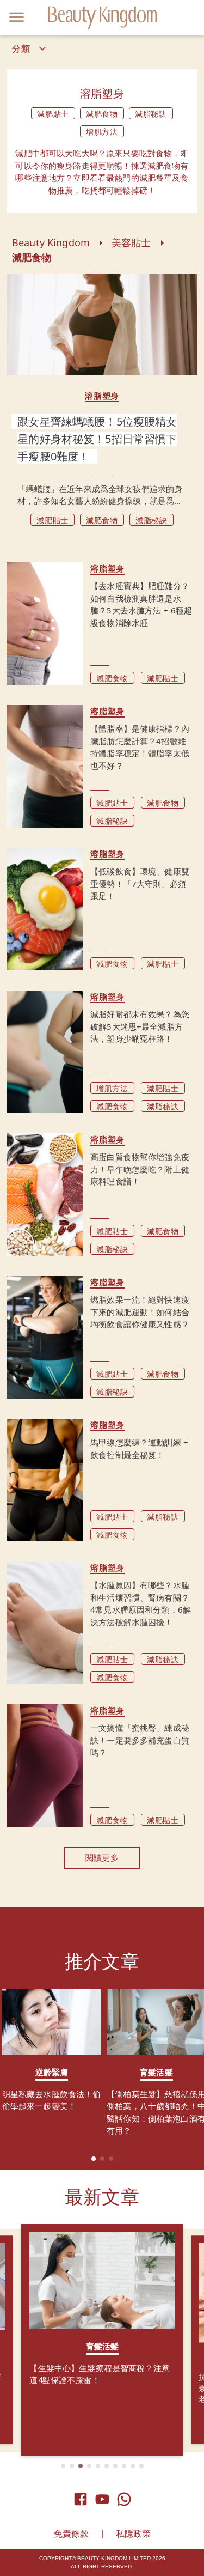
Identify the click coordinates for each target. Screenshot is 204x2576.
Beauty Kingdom (51, 242)
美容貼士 (131, 242)
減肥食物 (32, 257)
